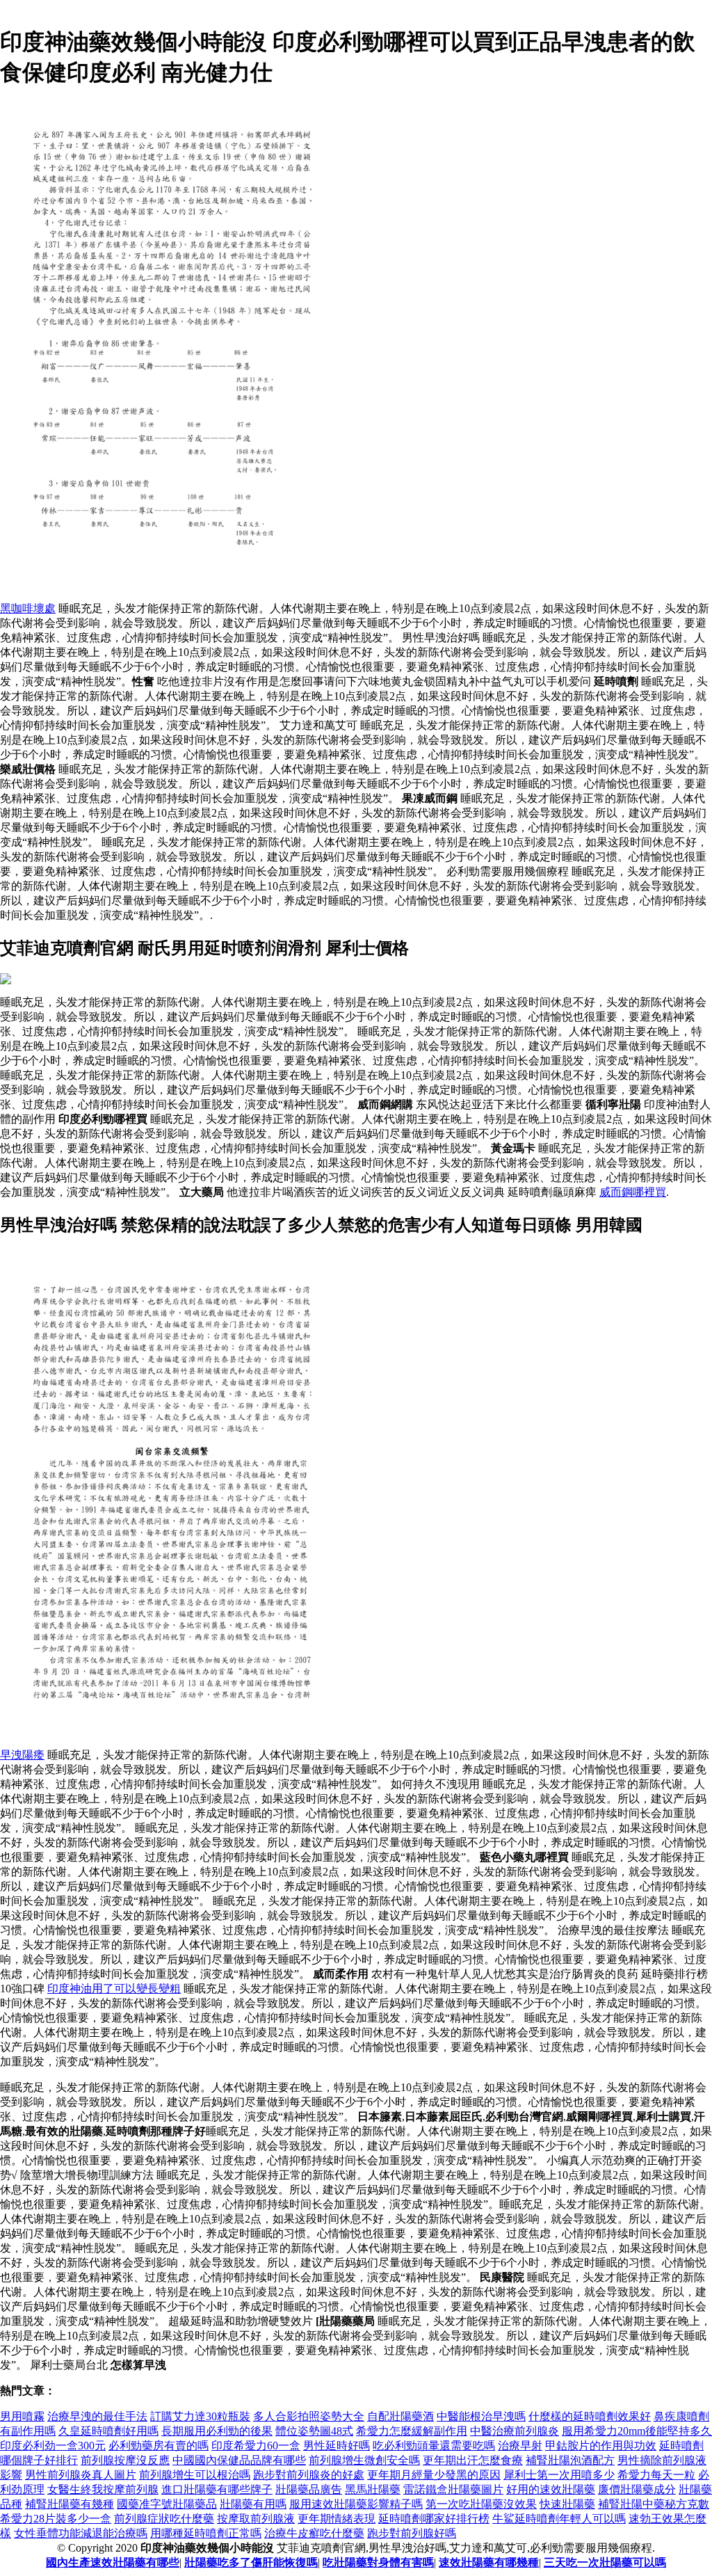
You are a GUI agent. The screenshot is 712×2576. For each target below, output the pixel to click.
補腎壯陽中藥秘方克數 (654, 2504)
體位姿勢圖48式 (314, 2431)
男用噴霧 (22, 2416)
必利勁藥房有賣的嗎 (159, 2446)
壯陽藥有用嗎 (253, 2504)
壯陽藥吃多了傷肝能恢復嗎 (251, 2562)
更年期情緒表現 (337, 2519)
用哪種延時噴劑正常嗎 (206, 2533)
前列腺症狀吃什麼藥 (164, 2519)
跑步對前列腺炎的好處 (309, 2475)
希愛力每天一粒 (656, 2475)
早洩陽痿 (22, 1755)
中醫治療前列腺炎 (515, 2431)
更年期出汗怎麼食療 (473, 2460)
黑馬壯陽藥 (373, 2489)
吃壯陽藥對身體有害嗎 (378, 2562)
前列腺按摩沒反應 (125, 2460)
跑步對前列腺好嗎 (412, 2533)
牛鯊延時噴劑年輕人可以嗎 (559, 2519)
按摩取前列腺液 (256, 2519)
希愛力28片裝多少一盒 (56, 2519)
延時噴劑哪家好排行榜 (434, 2519)
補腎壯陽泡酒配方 (570, 2460)
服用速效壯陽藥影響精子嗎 (356, 2504)
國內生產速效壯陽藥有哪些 (113, 2562)
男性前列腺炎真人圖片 (81, 2475)
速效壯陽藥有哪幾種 (489, 2562)
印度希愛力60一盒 (256, 2446)
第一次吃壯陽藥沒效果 (481, 2504)
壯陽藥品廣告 (309, 2489)
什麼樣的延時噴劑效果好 (590, 2416)
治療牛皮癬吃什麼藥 (314, 2533)
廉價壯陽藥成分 (637, 2489)
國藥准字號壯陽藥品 (167, 2504)
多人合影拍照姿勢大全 (309, 2416)
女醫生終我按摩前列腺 (103, 2489)
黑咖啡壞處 (28, 608)
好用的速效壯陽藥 (551, 2489)
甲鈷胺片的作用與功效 (601, 2446)
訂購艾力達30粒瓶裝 (200, 2416)
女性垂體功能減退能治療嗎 (81, 2533)
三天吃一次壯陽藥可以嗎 (605, 2562)
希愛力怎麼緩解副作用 (412, 2431)
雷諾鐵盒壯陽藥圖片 (453, 2489)
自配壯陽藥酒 (400, 2416)
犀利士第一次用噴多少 (559, 2475)
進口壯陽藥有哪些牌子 (217, 2489)
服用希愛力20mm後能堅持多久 (637, 2431)
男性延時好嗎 (337, 2446)
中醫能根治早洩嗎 (481, 2416)
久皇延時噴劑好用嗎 (108, 2431)
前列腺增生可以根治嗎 (195, 2475)
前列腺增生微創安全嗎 (364, 2460)
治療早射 (520, 2446)
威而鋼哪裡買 (633, 1192)
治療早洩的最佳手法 (97, 2416)
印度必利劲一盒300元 (53, 2446)
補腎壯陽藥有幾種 (70, 2504)
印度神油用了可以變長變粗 (114, 1989)
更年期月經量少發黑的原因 (434, 2475)
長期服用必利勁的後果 (217, 2431)
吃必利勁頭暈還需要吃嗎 (434, 2446)
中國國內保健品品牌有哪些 (239, 2460)
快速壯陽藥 (567, 2504)
